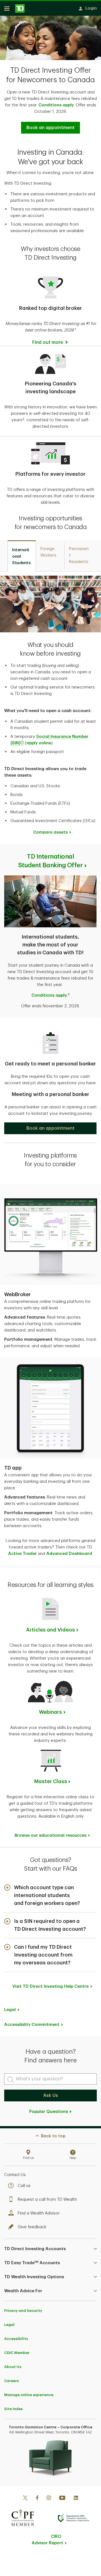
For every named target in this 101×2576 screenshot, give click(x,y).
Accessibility (16, 2339)
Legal (9, 2325)
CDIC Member (17, 2353)
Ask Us (51, 2095)
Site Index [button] (13, 2409)
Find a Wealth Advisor (39, 2213)
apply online (39, 743)
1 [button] (75, 329)
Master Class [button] (51, 1781)
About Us (13, 2367)
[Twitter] (25, 2499)
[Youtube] (62, 2499)
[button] (50, 1128)
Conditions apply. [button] (50, 995)
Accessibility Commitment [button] (32, 2025)
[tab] (22, 556)
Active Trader (22, 1554)
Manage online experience (29, 2395)
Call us (24, 2186)
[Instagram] (49, 2499)
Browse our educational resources (50, 1835)
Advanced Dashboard (69, 1554)
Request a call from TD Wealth (47, 2199)
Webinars (50, 1712)
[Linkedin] (76, 2499)
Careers (12, 2381)
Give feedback (32, 2227)
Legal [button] (10, 2010)
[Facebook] (37, 2499)
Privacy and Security (23, 2311)
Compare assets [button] (50, 832)
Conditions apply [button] (56, 105)
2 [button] (23, 419)
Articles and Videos (50, 1630)
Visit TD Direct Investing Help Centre (50, 1986)
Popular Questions (49, 2112)
